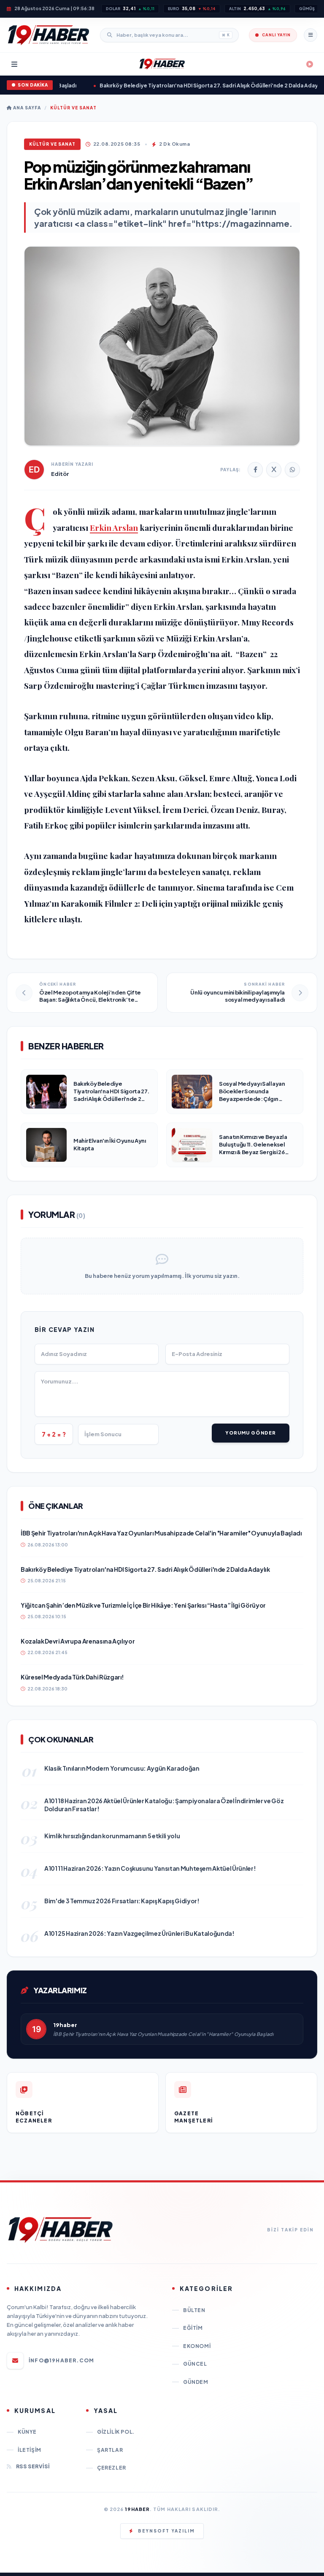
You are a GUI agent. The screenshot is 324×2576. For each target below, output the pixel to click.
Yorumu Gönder (251, 1433)
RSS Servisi (33, 2466)
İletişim (30, 2450)
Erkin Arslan (114, 527)
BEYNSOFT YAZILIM (166, 2531)
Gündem (196, 2382)
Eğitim (193, 2328)
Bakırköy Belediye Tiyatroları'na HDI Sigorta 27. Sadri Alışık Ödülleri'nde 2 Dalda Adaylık (193, 86)
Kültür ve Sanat (73, 108)
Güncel (195, 2364)
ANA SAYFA (26, 108)
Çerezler (112, 2468)
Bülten (194, 2310)
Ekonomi (197, 2346)
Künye (27, 2432)
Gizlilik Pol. (116, 2432)
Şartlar (110, 2450)
